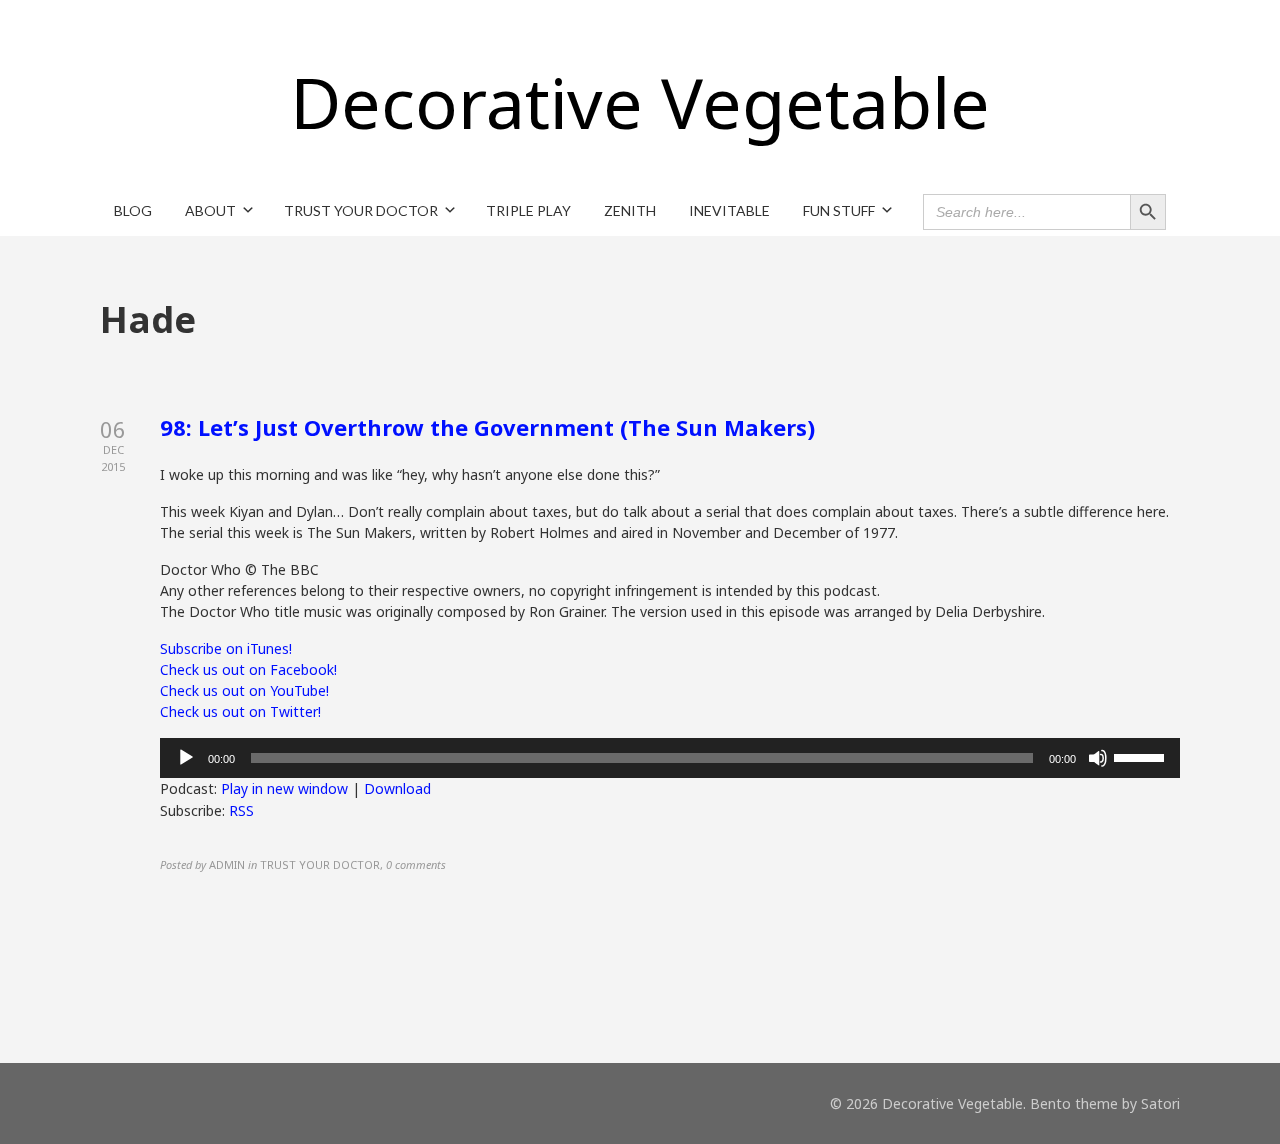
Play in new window (284, 788)
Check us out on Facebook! (248, 669)
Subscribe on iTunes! (226, 648)
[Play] (186, 758)
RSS (241, 810)
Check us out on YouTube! (244, 690)
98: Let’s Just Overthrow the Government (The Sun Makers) (487, 427)
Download (397, 788)
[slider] (1142, 756)
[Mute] (1098, 758)
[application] (670, 758)
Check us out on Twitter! (240, 711)
